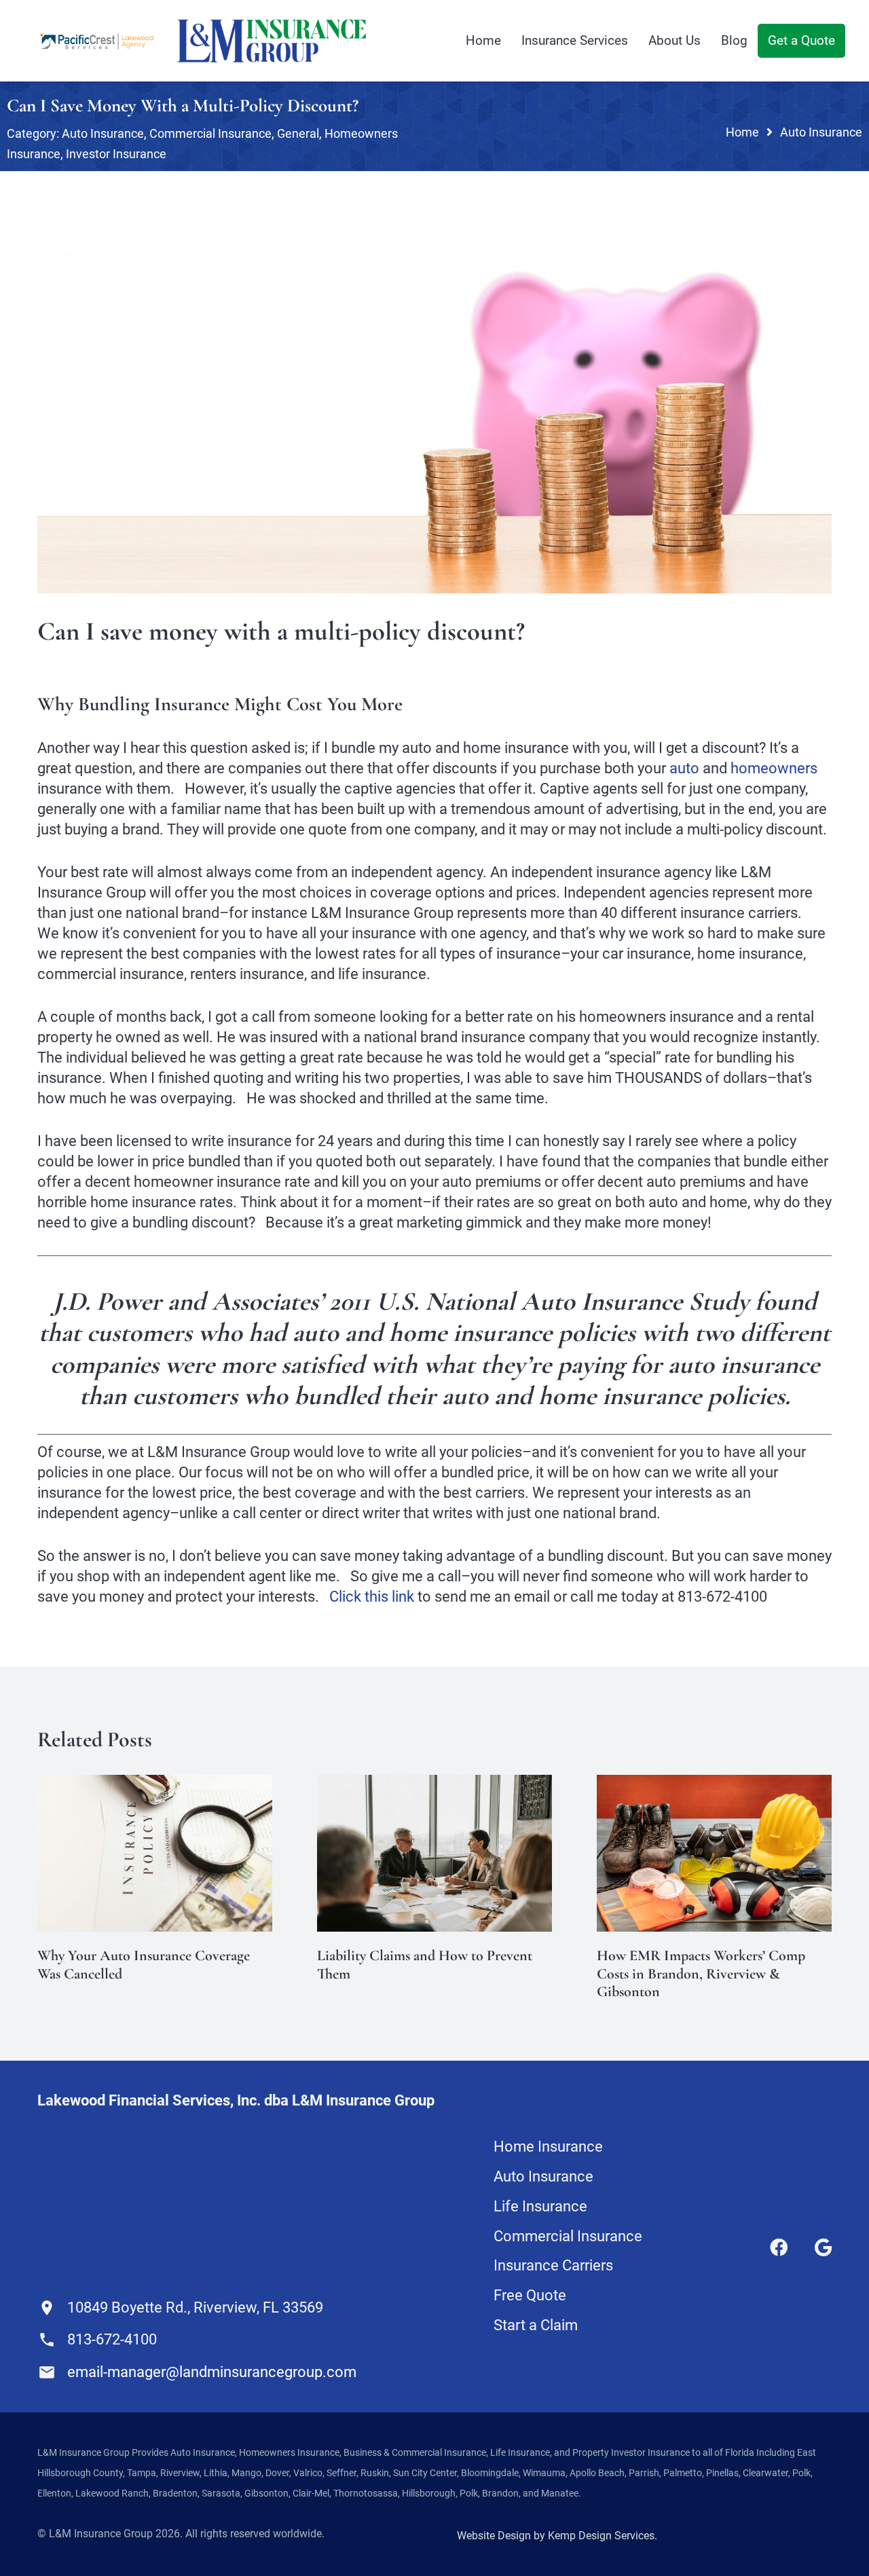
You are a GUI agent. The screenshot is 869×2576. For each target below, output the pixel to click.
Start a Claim (536, 2325)
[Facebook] (779, 2247)
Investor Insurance (116, 154)
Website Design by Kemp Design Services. (557, 2536)
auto (684, 768)
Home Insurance (548, 2147)
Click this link (372, 1597)
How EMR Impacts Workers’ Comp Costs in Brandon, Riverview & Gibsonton (701, 1973)
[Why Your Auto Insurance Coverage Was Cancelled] (155, 1785)
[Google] (823, 2247)
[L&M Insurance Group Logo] (272, 41)
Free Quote (530, 2295)
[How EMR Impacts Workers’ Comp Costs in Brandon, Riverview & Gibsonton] (714, 1785)
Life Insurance (540, 2206)
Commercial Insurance (210, 133)
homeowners (774, 768)
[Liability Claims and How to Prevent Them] (434, 1785)
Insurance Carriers (553, 2265)
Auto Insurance (103, 133)
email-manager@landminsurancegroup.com (212, 2372)
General (298, 133)
